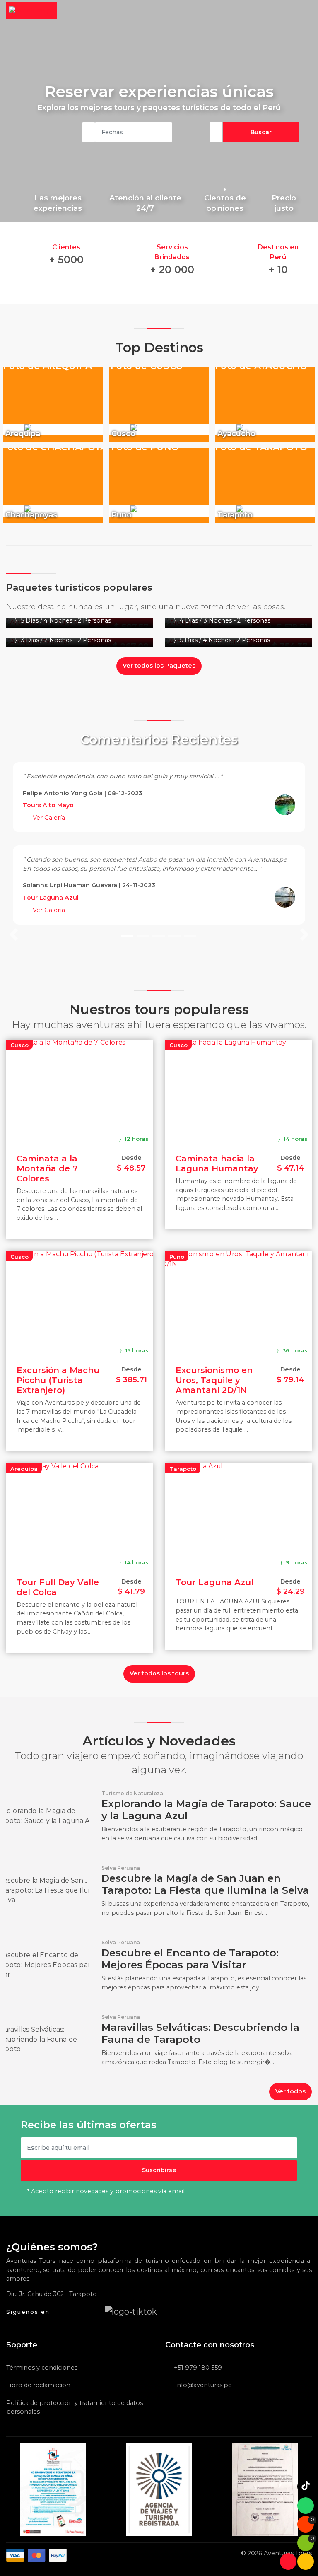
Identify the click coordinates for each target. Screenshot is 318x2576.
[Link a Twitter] (77, 2311)
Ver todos (290, 2091)
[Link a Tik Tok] (131, 2311)
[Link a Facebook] (61, 2311)
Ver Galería (48, 818)
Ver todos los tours (159, 1673)
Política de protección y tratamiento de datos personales (75, 2407)
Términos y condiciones (42, 2368)
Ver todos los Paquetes (159, 666)
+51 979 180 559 (198, 2368)
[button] (14, 848)
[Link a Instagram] (94, 2311)
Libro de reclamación (38, 2385)
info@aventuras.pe (203, 2385)
